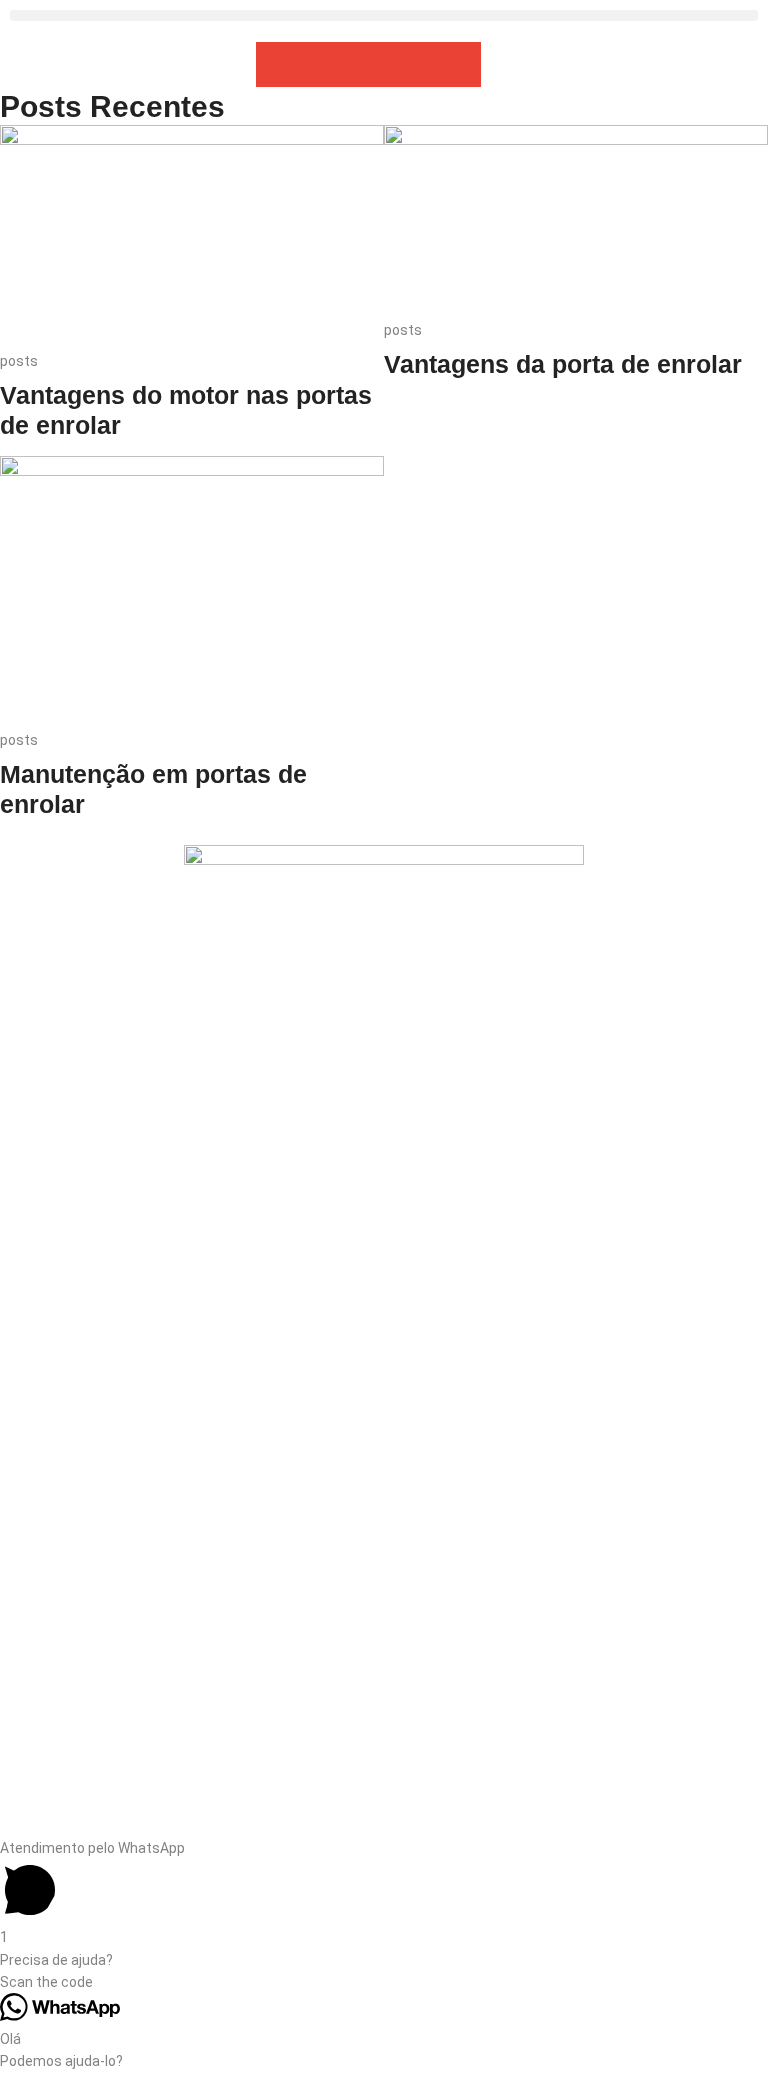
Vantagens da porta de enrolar (563, 364)
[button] (384, 15)
